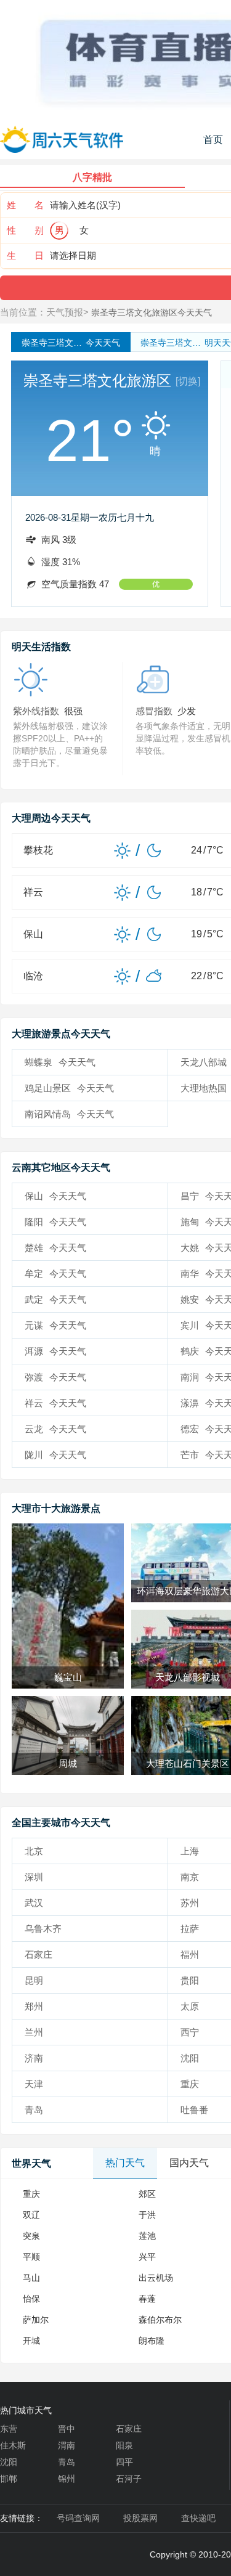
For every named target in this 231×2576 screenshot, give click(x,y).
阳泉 (124, 2445)
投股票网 (140, 2518)
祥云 (55, 1403)
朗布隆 (152, 2341)
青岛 (34, 2110)
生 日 (25, 255)
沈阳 (9, 2462)
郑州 (34, 2006)
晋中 (67, 2429)
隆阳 (55, 1222)
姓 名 (25, 205)
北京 (34, 1851)
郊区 (147, 2194)
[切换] (188, 381)
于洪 (147, 2215)
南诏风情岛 (69, 1114)
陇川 (55, 1455)
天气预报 (65, 312)
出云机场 (156, 2278)
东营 (9, 2429)
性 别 (25, 230)
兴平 (147, 2257)
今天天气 (71, 343)
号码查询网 (78, 2518)
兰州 (34, 2032)
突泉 (31, 2236)
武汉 (34, 1903)
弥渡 (55, 1377)
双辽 (31, 2215)
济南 (34, 2058)
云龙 (55, 1429)
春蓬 (147, 2299)
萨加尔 (36, 2320)
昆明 (34, 1980)
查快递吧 (198, 2518)
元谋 (55, 1325)
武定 (55, 1299)
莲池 (147, 2236)
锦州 (67, 2479)
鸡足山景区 (69, 1088)
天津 (34, 2084)
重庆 (31, 2194)
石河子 (129, 2479)
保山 (55, 1196)
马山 (31, 2278)
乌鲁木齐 (43, 1929)
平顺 (31, 2257)
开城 (31, 2341)
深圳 (34, 1877)
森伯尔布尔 (160, 2320)
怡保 (31, 2299)
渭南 (67, 2445)
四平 (124, 2462)
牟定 (55, 1274)
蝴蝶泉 (60, 1062)
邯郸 (9, 2479)
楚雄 (55, 1248)
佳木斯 (13, 2445)
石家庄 (38, 1954)
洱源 (55, 1351)
